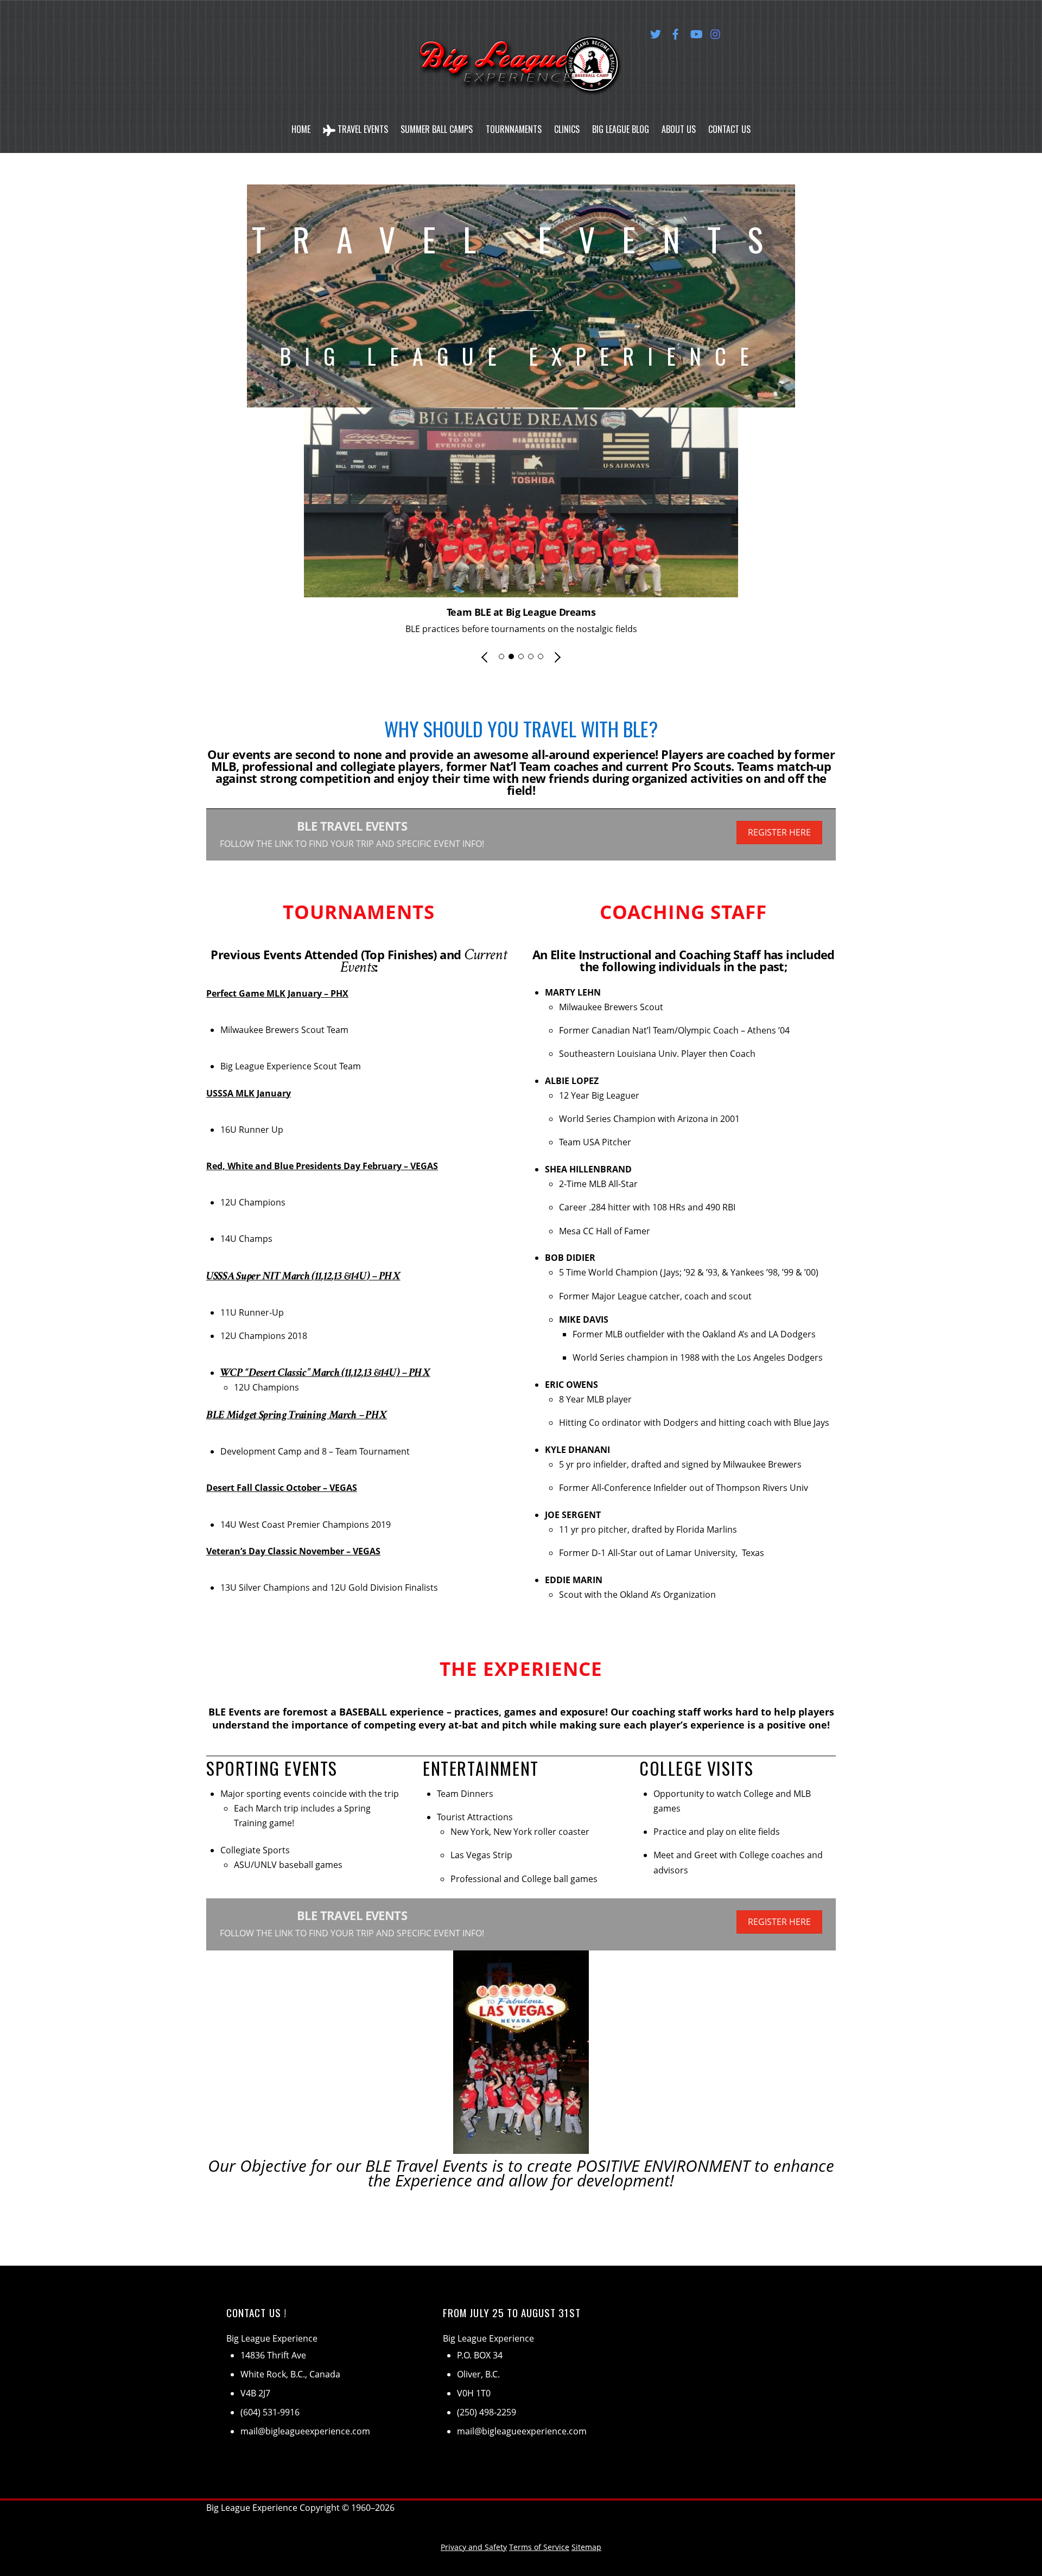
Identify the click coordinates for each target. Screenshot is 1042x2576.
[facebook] (676, 32)
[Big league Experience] (521, 82)
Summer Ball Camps (437, 129)
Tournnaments (514, 129)
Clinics (567, 129)
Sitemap (586, 2547)
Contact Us (729, 129)
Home (301, 129)
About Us (679, 129)
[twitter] (656, 32)
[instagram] (716, 32)
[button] (485, 657)
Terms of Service (539, 2547)
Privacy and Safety (474, 2547)
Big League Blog (621, 129)
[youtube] (696, 32)
